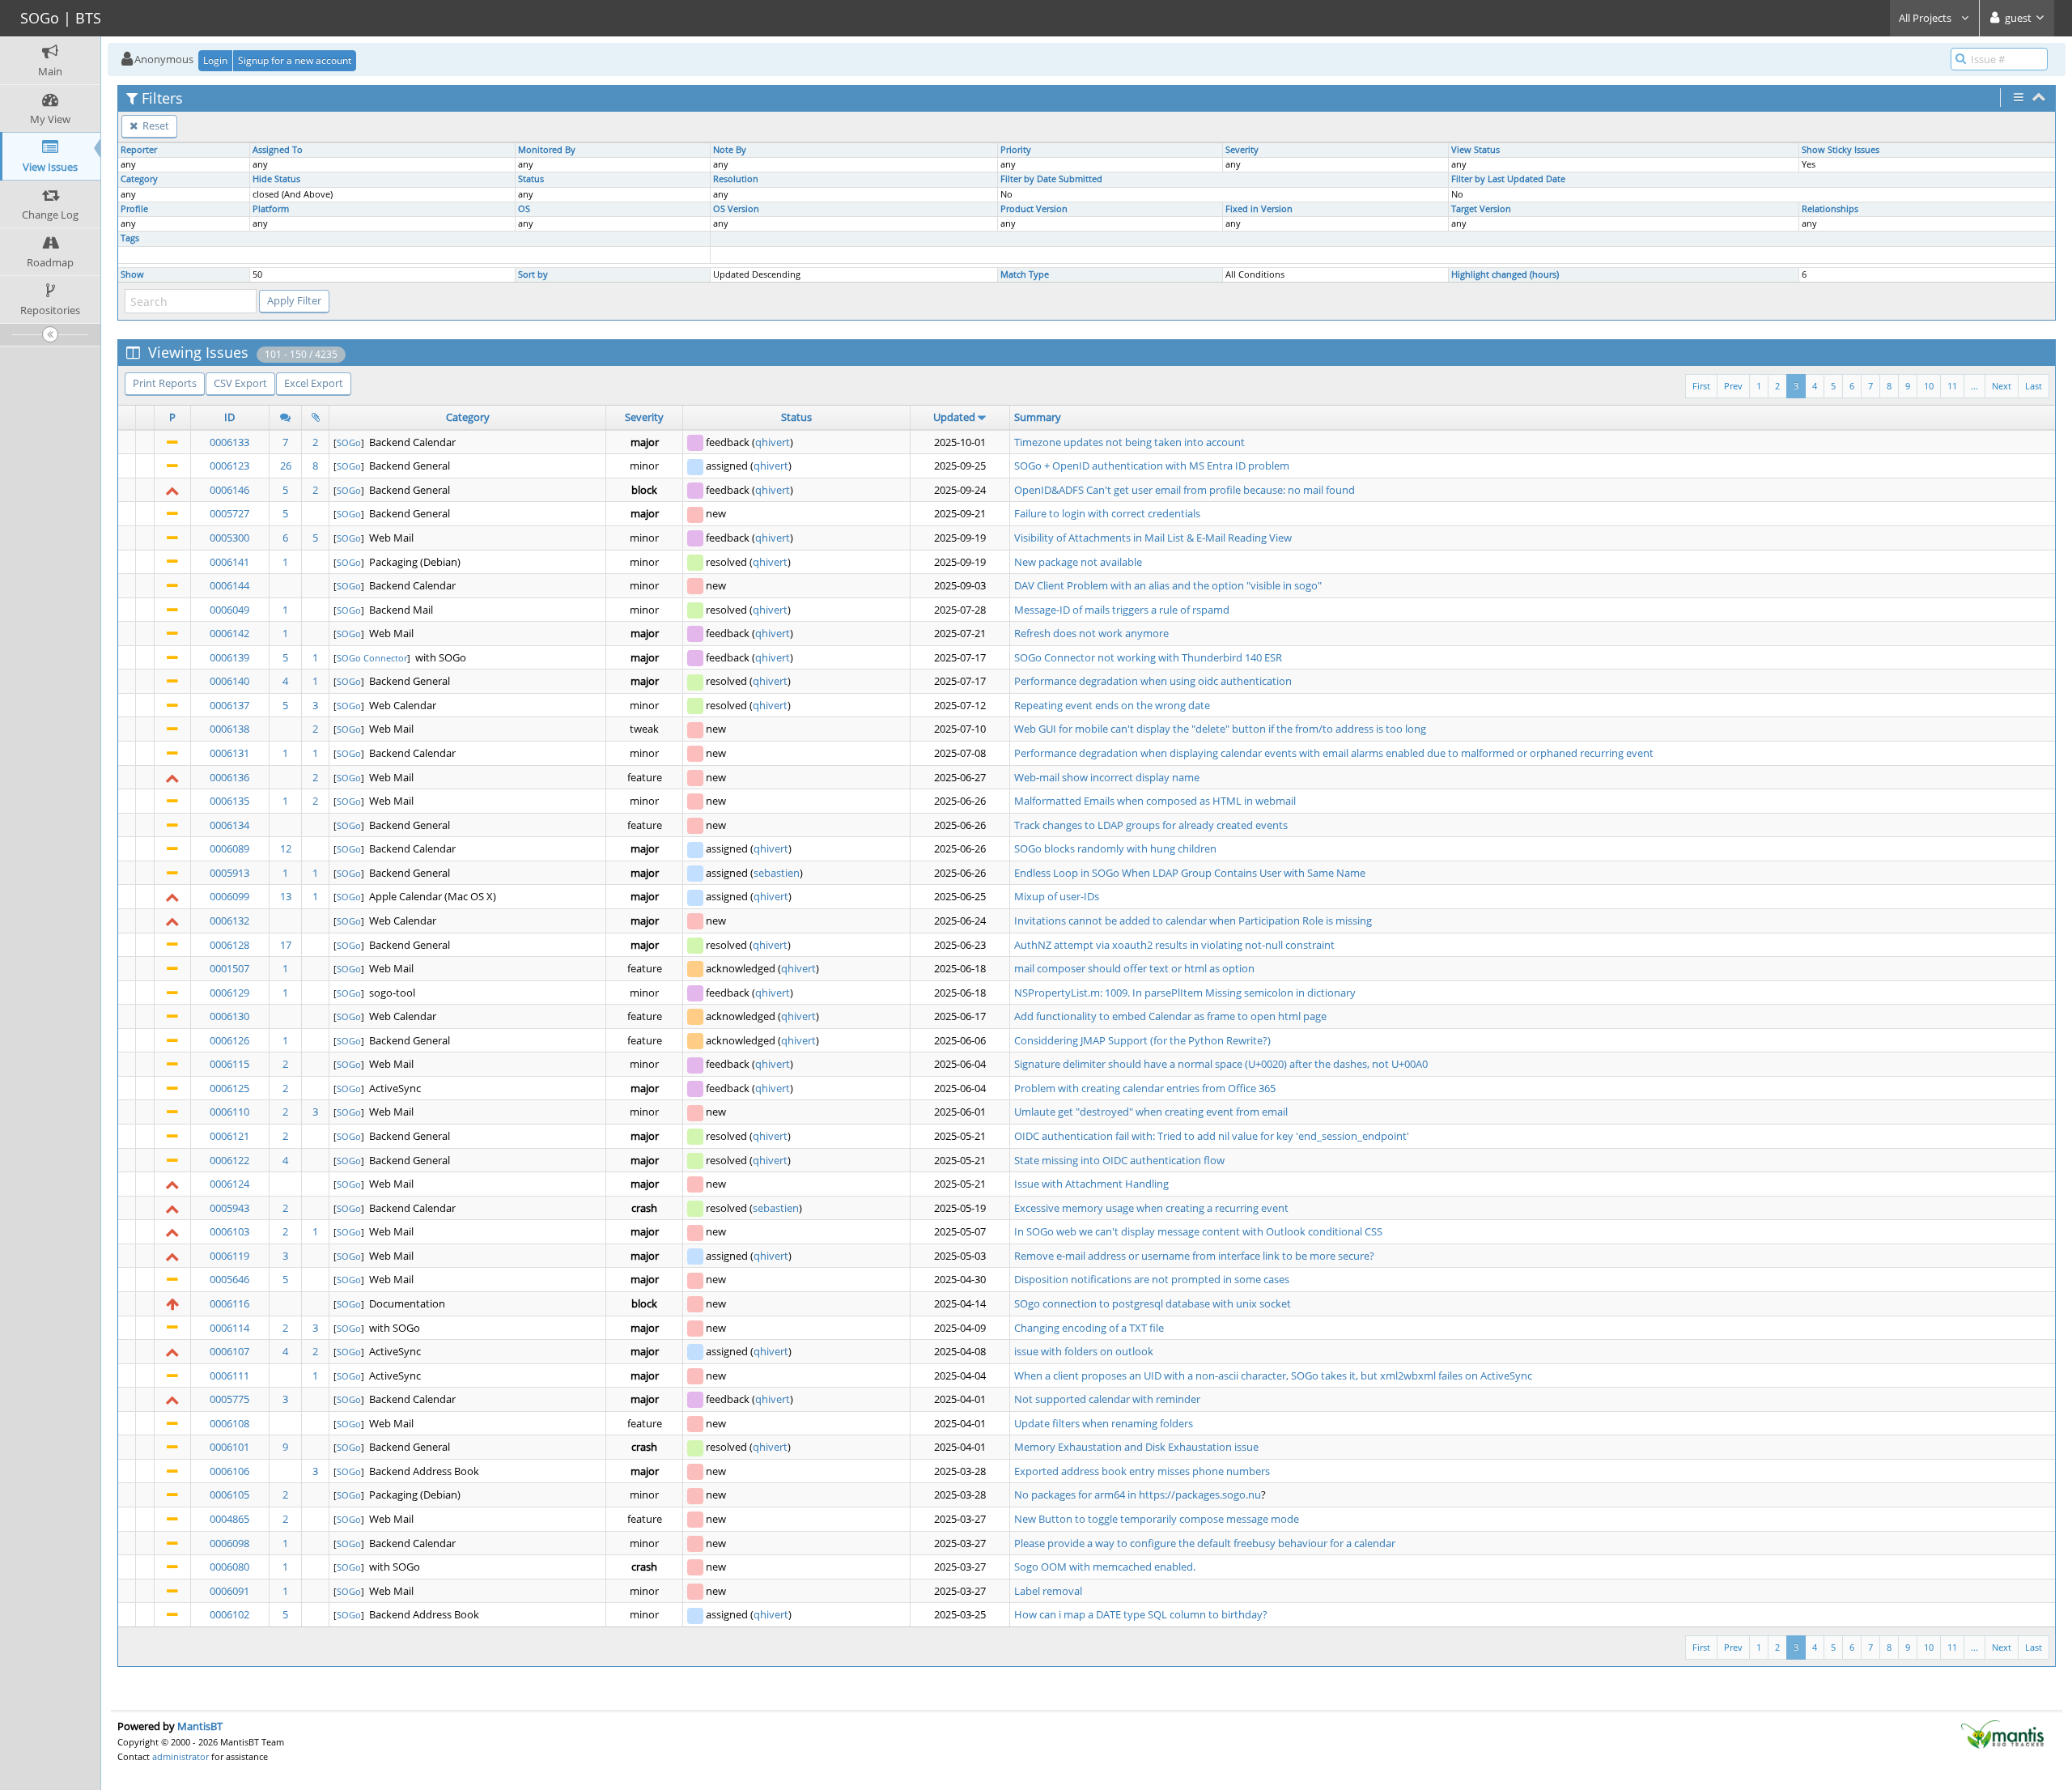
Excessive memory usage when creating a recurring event (1151, 1208)
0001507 (229, 968)
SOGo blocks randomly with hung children (1115, 848)
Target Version (1481, 209)
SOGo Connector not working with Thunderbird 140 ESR (1148, 657)
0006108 (229, 1423)
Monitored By (547, 150)
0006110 (229, 1112)
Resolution (736, 179)
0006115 (229, 1064)
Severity (1242, 150)
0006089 (229, 848)
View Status (1475, 150)
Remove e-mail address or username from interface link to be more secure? (1194, 1256)
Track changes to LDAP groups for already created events (1151, 825)
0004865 (229, 1519)
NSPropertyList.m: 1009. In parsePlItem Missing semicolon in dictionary (1185, 993)
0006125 (229, 1088)
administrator (180, 1756)
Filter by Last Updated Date (1508, 179)
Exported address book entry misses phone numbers (1142, 1471)
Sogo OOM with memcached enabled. (1105, 1567)
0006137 (229, 705)
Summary (1038, 417)
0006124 (229, 1184)
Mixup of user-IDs (1057, 896)
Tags (130, 238)
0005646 (229, 1279)
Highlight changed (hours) (1505, 274)
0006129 (229, 993)
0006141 (229, 562)
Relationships (1830, 209)
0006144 (229, 585)
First (1701, 386)
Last (2034, 386)
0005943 (229, 1208)
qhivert (773, 442)
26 (286, 466)
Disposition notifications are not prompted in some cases (1152, 1279)
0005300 (229, 538)
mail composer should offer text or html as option (1134, 968)
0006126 (229, 1040)
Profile (134, 209)
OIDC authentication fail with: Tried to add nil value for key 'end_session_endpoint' (1212, 1136)
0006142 (229, 633)
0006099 (229, 896)
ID (229, 417)
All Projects (1926, 18)
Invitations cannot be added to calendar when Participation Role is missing (1193, 921)
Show (132, 274)
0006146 (229, 490)
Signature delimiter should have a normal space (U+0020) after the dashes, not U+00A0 (1221, 1064)
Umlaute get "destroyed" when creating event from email (1151, 1112)
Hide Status (276, 179)
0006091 (229, 1591)
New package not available (1078, 562)
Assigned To (278, 150)
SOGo (349, 442)
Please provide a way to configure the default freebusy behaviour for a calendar (1205, 1543)
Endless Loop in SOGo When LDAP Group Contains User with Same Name (1190, 873)
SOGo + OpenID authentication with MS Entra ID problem (1152, 466)
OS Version (736, 209)
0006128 (229, 945)
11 (1952, 386)
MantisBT (200, 1726)
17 (286, 945)
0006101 (229, 1447)
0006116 (229, 1303)
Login (215, 60)
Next (2002, 386)
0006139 (229, 657)
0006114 (229, 1328)
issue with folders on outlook (1084, 1351)
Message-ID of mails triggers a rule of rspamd (1122, 610)
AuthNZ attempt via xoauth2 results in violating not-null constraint (1174, 945)
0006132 (229, 921)
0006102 (229, 1614)
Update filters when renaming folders (1104, 1423)
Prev (1733, 386)
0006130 (229, 1016)
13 (286, 896)
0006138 (229, 729)
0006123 (229, 466)
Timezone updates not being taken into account (1129, 442)
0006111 (229, 1375)
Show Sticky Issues (1841, 150)
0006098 (229, 1543)
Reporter (139, 150)
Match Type (1025, 274)
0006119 (229, 1256)
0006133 (229, 442)
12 (286, 848)
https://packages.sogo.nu (1200, 1495)
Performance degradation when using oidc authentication (1153, 681)
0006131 (229, 753)
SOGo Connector (372, 658)
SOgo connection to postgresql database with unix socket (1153, 1303)
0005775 (229, 1399)
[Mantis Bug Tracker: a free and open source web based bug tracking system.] (2002, 1733)
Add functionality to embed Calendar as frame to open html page (1170, 1016)
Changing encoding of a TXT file (1089, 1328)
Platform (271, 209)
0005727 (229, 513)
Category (139, 179)
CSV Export (240, 383)
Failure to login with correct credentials (1107, 513)
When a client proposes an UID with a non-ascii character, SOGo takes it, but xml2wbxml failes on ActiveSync (1273, 1375)
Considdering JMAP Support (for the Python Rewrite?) (1142, 1040)
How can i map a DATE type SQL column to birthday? (1141, 1614)
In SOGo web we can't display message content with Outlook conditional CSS (1198, 1231)
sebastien (777, 873)
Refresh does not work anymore (1091, 633)
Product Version (1034, 209)
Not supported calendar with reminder (1107, 1399)
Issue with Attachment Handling (1091, 1184)
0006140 (229, 681)
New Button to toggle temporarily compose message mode (1157, 1519)
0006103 (229, 1231)
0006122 (229, 1160)
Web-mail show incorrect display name (1107, 777)
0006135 (229, 801)
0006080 (229, 1567)
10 (1929, 386)
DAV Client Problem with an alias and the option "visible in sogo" (1168, 585)
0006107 (229, 1351)
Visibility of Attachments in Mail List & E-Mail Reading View (1153, 538)
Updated (954, 417)
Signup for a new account (295, 60)
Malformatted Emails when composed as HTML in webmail (1155, 801)
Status (531, 179)
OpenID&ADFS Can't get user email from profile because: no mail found (1185, 490)
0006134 (229, 825)
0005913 (229, 873)
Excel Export (314, 383)
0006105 (229, 1495)
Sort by (533, 274)
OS (524, 209)
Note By (730, 150)
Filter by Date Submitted (1051, 179)
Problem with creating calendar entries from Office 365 (1145, 1088)
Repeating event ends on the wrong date (1112, 705)
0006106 (229, 1471)
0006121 (229, 1136)
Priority (1016, 150)
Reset (155, 125)
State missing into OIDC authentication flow (1119, 1160)
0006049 (229, 610)
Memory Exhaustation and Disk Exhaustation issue (1136, 1447)
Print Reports (165, 383)
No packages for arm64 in (1076, 1495)
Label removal (1048, 1591)
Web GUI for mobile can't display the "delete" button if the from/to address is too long (1220, 729)
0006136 (229, 777)
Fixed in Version (1259, 209)
